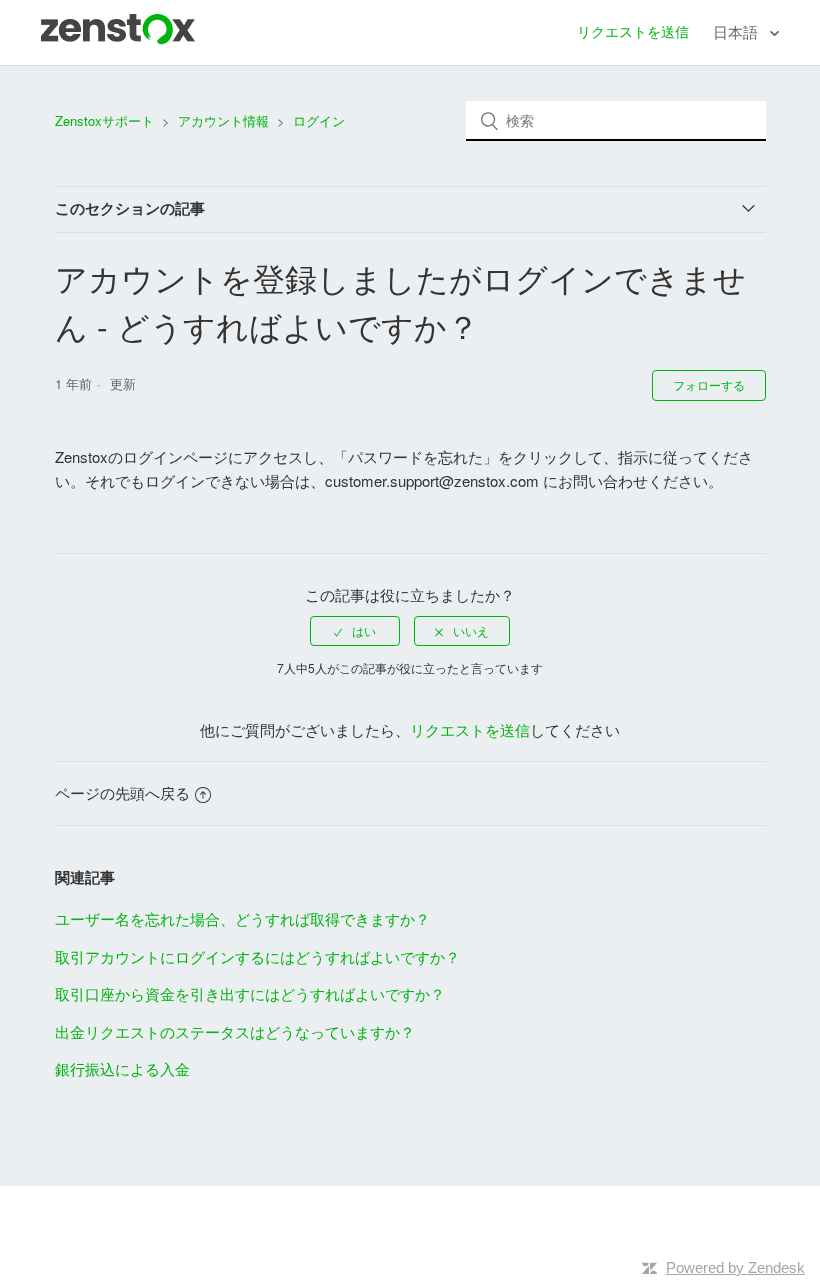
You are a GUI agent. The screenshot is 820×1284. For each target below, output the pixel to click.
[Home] (118, 38)
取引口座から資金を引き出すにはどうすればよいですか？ (250, 993)
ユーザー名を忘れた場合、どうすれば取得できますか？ (242, 918)
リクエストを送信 (633, 31)
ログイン (319, 120)
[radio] (355, 631)
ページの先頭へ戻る (122, 792)
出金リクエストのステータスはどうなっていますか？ (235, 1031)
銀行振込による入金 (122, 1068)
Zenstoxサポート (104, 120)
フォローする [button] (709, 384)
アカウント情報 (223, 120)
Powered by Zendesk (735, 1267)
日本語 (737, 31)
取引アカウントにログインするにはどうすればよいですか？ (257, 956)
